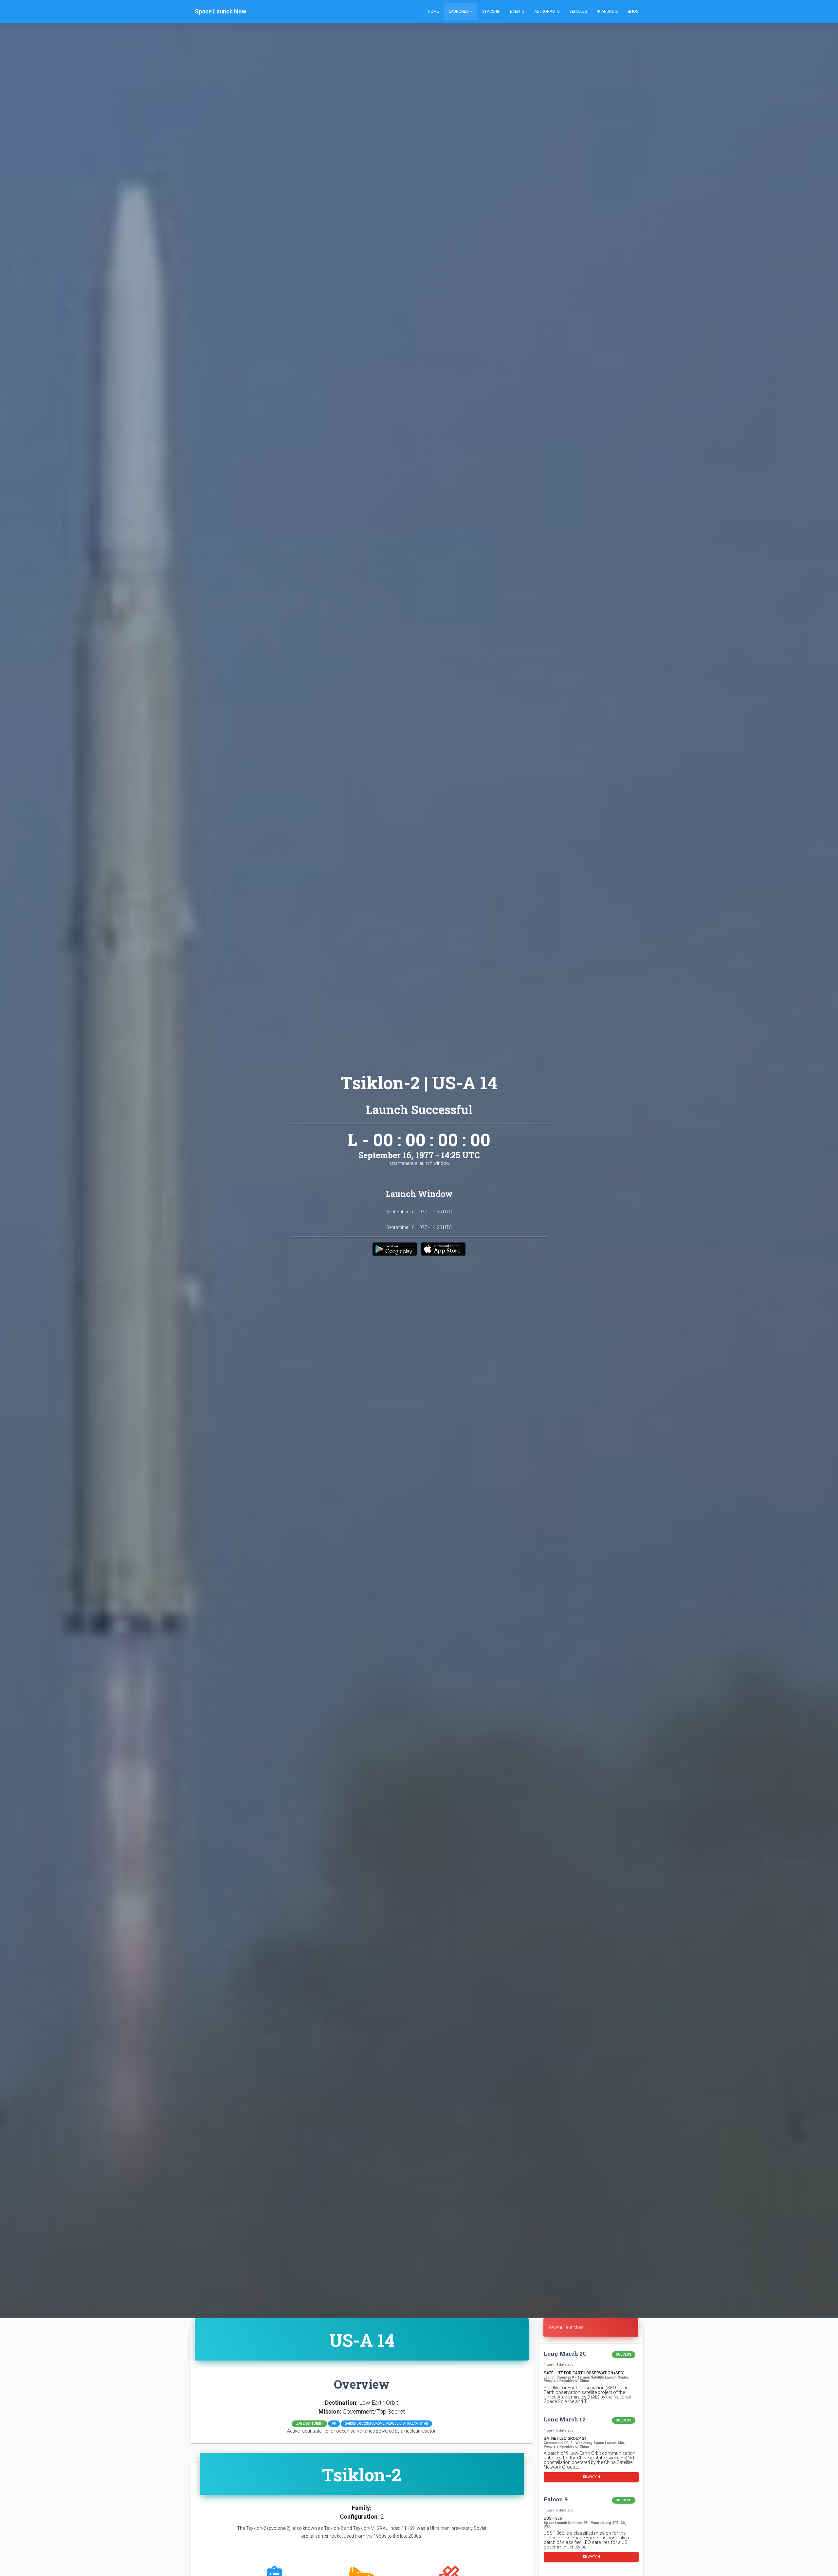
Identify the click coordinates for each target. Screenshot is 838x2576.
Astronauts (547, 11)
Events (517, 11)
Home (433, 11)
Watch (593, 2477)
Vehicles (578, 11)
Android (609, 11)
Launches (459, 11)
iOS (635, 11)
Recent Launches (566, 2327)
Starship (491, 11)
